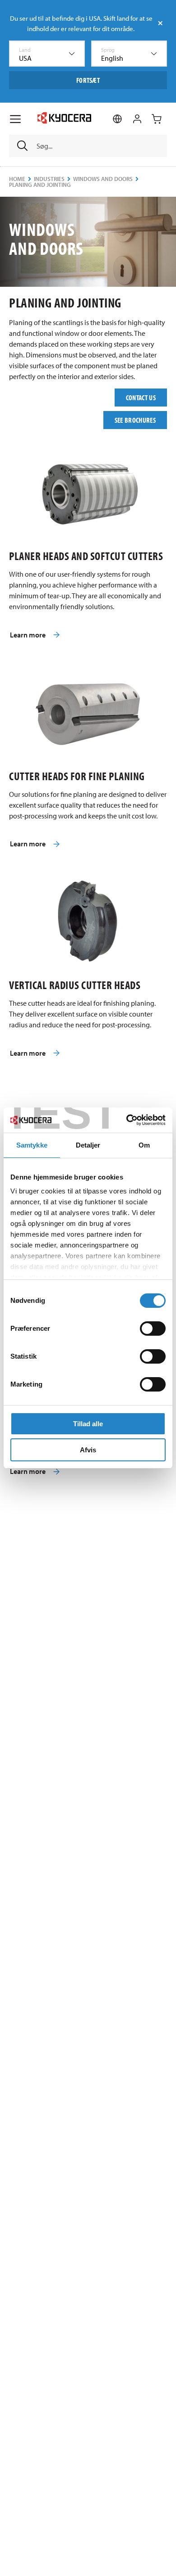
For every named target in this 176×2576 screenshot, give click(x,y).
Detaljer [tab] (88, 1145)
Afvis (88, 1450)
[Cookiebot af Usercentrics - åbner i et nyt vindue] (127, 1120)
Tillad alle (88, 1424)
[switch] (153, 1329)
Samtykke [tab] (32, 1145)
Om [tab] (144, 1145)
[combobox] (47, 54)
